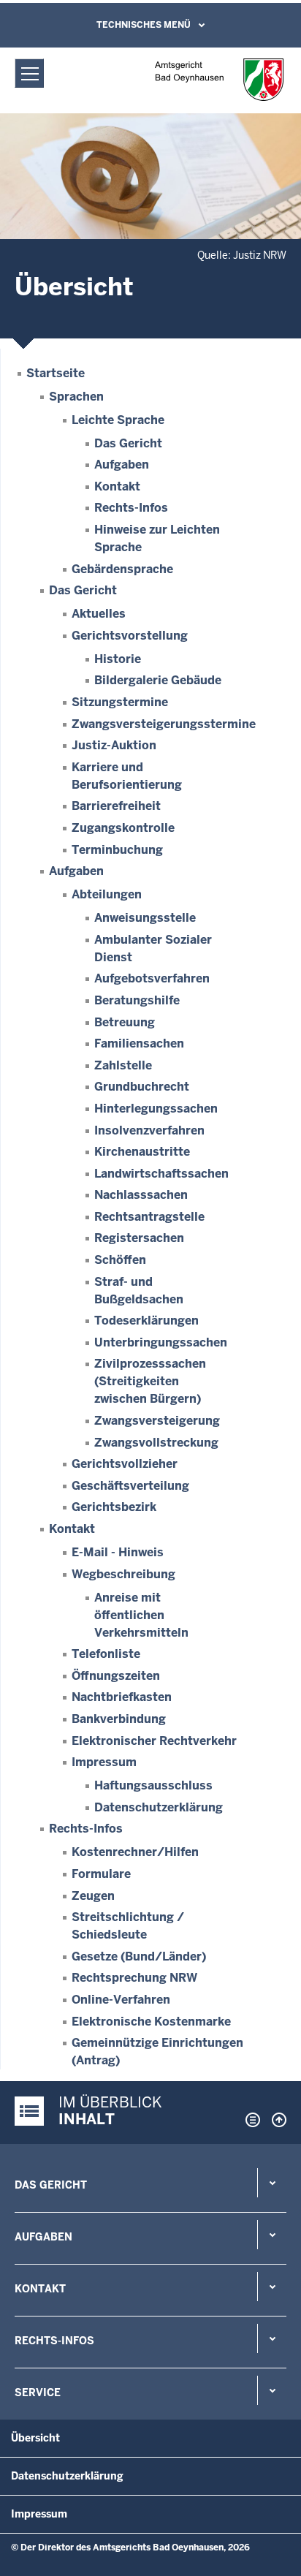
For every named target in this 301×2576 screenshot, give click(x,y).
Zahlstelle (123, 1065)
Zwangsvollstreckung (156, 1443)
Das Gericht (128, 443)
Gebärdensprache (122, 569)
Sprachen (76, 397)
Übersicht (35, 2438)
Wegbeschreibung (123, 1574)
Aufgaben (122, 465)
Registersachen (139, 1238)
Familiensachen (139, 1043)
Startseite (56, 373)
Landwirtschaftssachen (161, 1174)
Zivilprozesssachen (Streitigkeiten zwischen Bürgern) (150, 1381)
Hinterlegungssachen (156, 1109)
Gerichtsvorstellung (130, 636)
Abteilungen (107, 894)
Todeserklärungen (146, 1321)
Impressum (104, 1762)
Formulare (101, 1874)
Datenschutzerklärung (159, 1807)
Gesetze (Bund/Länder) (139, 1956)
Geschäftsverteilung (130, 1486)
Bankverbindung (119, 1719)
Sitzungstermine (120, 702)
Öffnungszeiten (116, 1676)
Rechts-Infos (131, 508)
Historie (118, 659)
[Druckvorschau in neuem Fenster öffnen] (250, 2120)
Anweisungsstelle (145, 918)
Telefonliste (106, 1654)
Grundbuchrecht (142, 1087)
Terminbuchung (117, 850)
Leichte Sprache (118, 420)
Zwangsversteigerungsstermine (164, 724)
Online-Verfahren (121, 2000)
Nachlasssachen (141, 1195)
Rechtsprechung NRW (134, 1978)
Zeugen (93, 1896)
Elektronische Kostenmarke (151, 2022)
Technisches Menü (144, 25)
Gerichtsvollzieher (125, 1464)
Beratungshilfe (137, 1000)
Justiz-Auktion (114, 745)
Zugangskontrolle (123, 828)
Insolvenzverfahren (149, 1130)
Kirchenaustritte (142, 1152)
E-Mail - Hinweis (118, 1552)
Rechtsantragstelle (149, 1217)
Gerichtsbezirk (114, 1507)
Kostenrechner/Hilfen (135, 1852)
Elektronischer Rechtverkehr (154, 1741)
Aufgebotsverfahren (152, 978)
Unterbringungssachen (161, 1342)
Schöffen (120, 1260)
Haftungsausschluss (153, 1785)
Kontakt (117, 486)
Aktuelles (99, 614)
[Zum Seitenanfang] (275, 2120)
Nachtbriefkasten (122, 1697)
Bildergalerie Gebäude (158, 680)
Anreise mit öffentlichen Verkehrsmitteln (141, 1615)
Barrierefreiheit (116, 806)
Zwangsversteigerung (157, 1421)
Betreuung (125, 1022)
